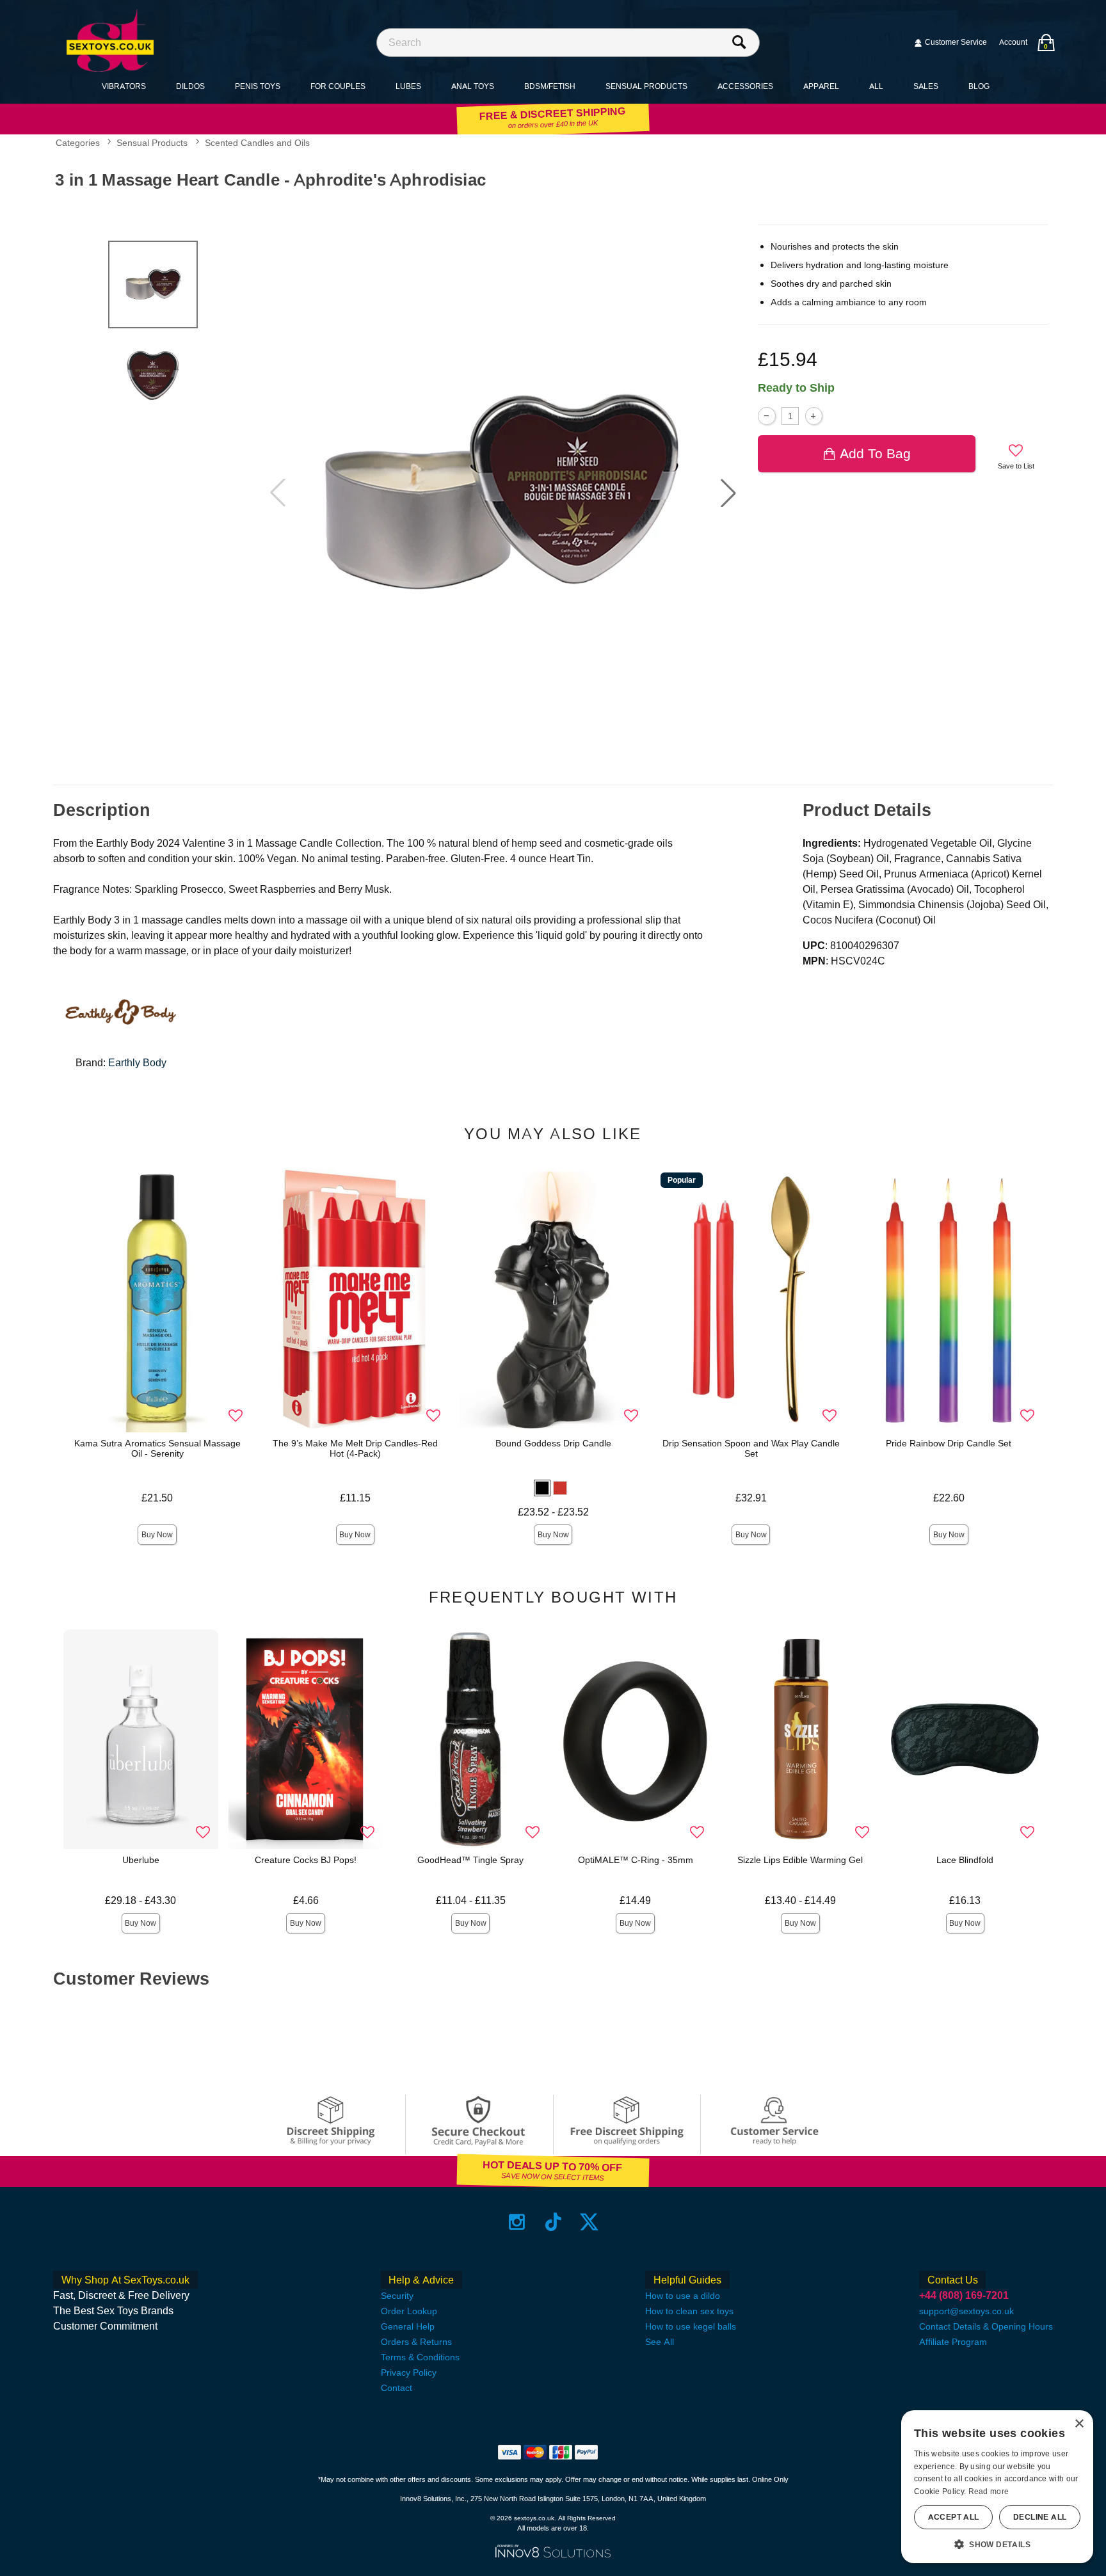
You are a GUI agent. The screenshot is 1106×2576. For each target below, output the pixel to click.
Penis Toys (258, 86)
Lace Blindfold (965, 1860)
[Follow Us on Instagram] (517, 2222)
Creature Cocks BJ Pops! (306, 1860)
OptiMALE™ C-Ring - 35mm (636, 1860)
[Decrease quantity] (766, 416)
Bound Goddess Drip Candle (553, 1443)
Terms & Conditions (420, 2357)
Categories (78, 143)
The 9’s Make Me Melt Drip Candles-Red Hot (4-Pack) (355, 1448)
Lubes (408, 86)
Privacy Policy (409, 2372)
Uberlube (141, 1860)
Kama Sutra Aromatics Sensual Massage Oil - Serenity (157, 1448)
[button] (728, 493)
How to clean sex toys (689, 2311)
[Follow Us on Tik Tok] (553, 2222)
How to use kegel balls (691, 2326)
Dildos (190, 86)
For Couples (338, 86)
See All (660, 2342)
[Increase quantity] (814, 416)
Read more (989, 2492)
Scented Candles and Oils (257, 143)
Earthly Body (137, 1063)
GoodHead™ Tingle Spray (470, 1860)
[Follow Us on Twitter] (589, 2222)
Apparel (821, 86)
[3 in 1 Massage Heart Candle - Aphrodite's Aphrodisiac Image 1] (503, 493)
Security (397, 2296)
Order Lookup (409, 2311)
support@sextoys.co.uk (966, 2311)
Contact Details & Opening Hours (986, 2326)
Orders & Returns (416, 2342)
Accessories (745, 86)
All (876, 86)
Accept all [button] (954, 2517)
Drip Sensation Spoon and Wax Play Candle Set (751, 1448)
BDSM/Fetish (550, 86)
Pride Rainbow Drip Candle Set (949, 1443)
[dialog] (997, 2487)
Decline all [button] (1040, 2517)
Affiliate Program (953, 2342)
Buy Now (157, 1535)
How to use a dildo (683, 2296)
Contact (397, 2388)
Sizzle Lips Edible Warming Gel (800, 1860)
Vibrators (124, 86)
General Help (408, 2326)
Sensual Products (646, 86)
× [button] (1079, 2424)
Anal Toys (473, 86)
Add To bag (875, 453)
